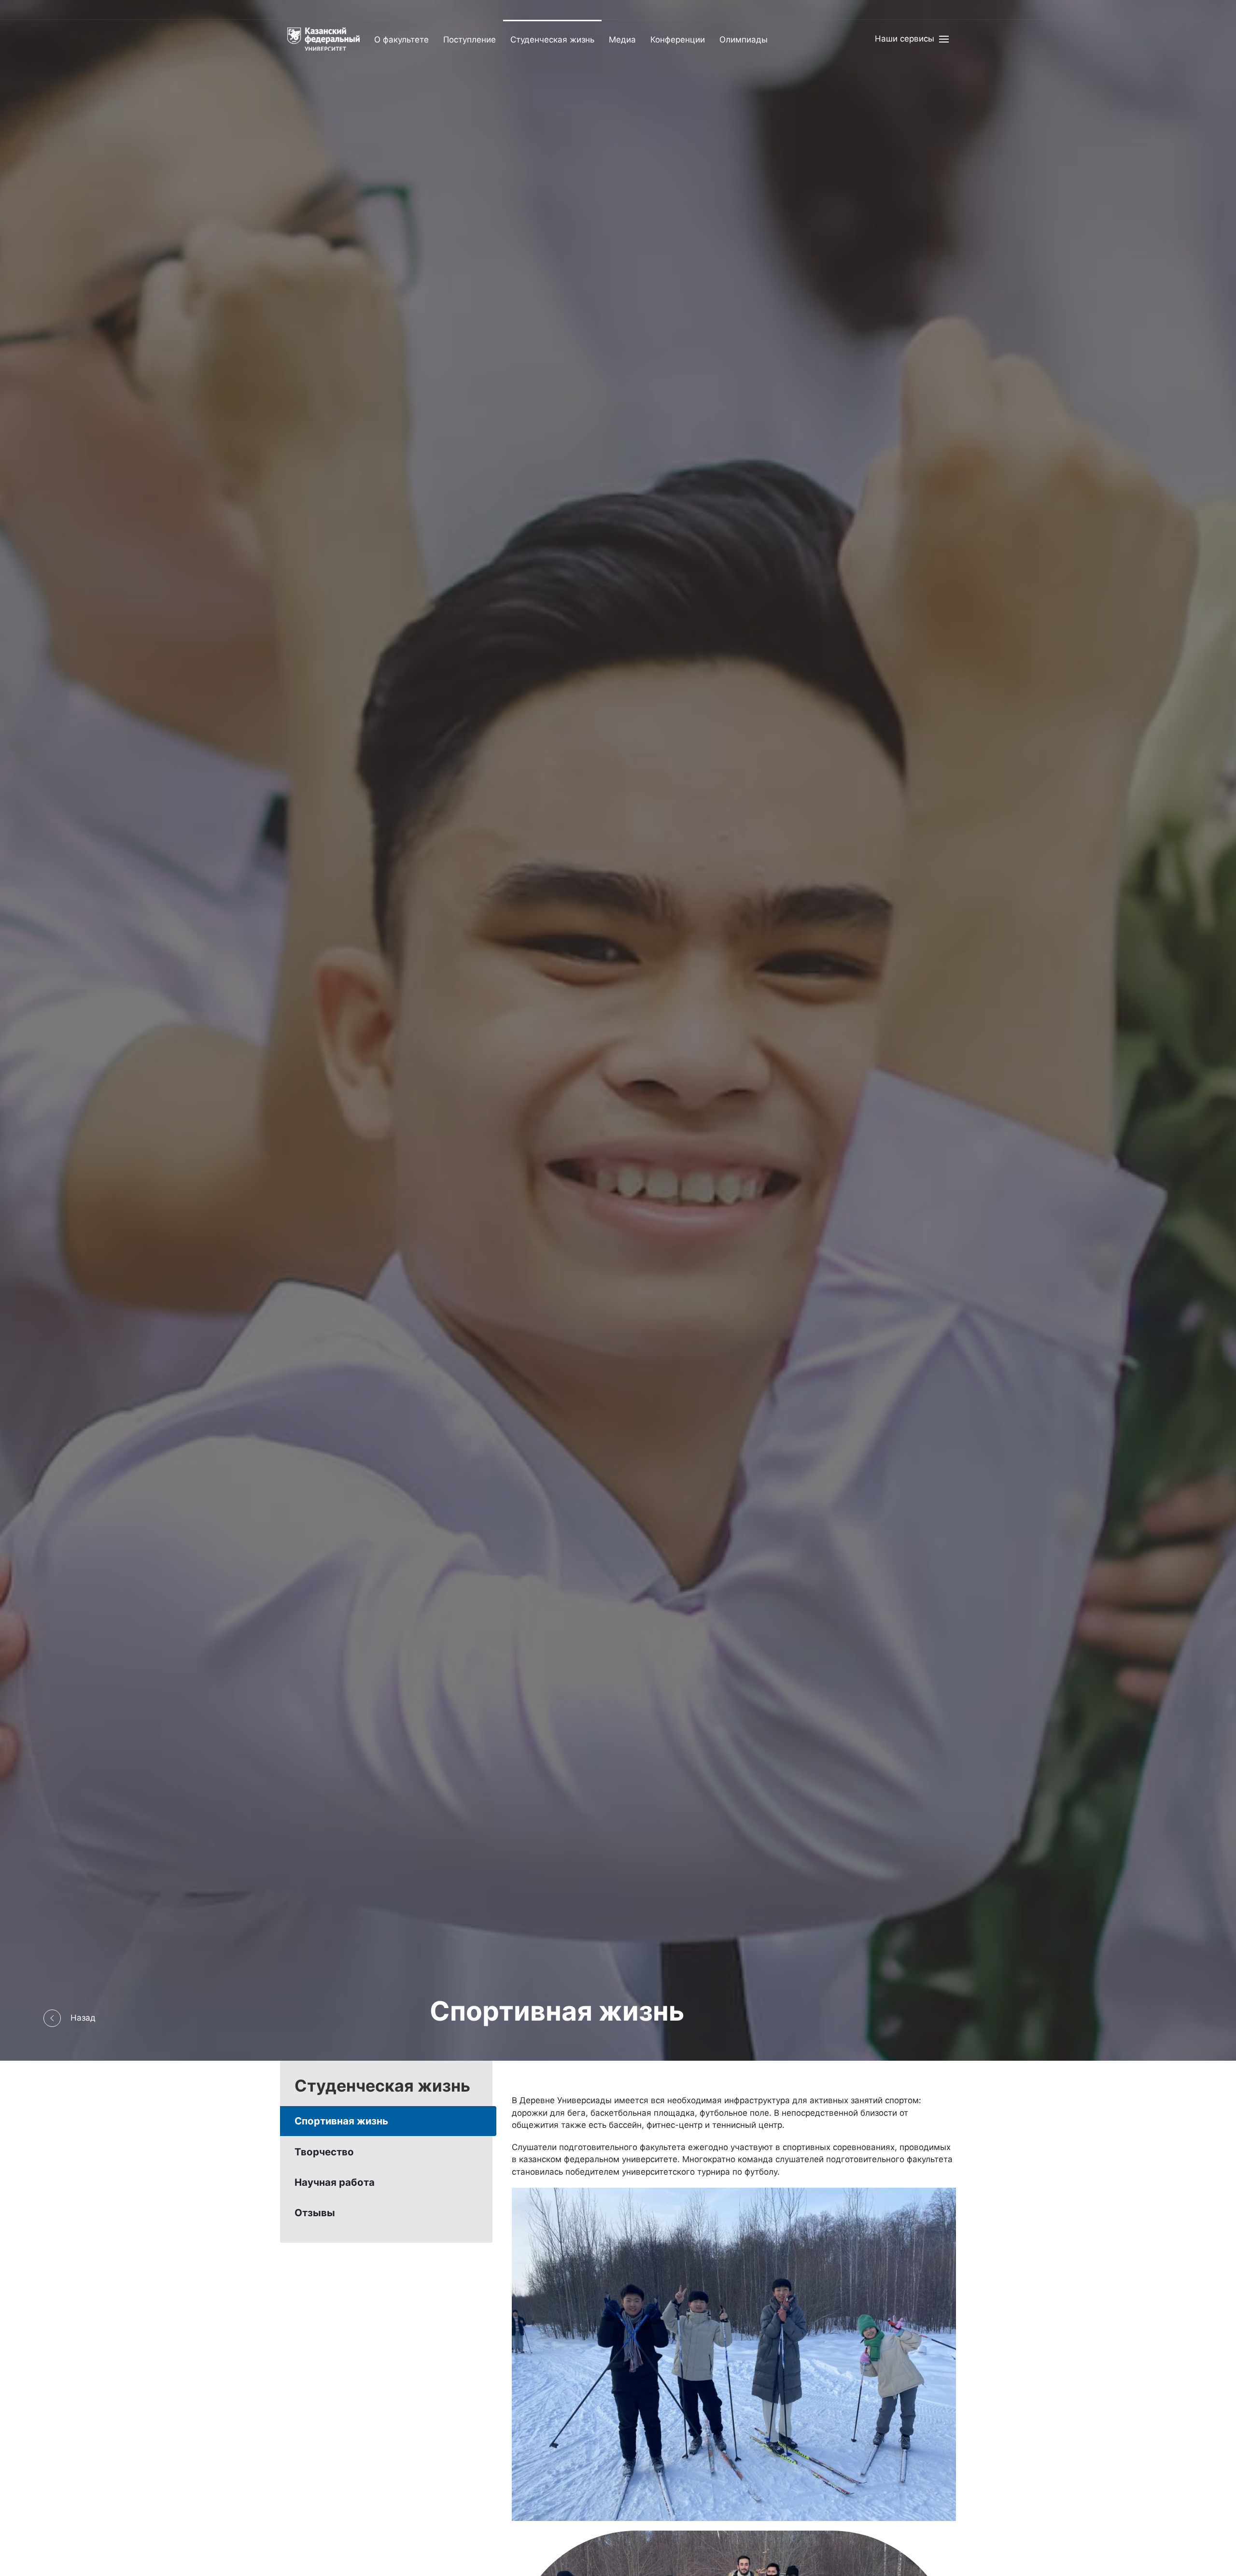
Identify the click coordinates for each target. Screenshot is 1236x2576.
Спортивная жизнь (341, 2121)
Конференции (678, 40)
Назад (83, 2018)
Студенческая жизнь (552, 40)
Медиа (622, 40)
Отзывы (315, 2213)
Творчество (324, 2152)
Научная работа (335, 2182)
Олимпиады (744, 40)
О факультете (401, 40)
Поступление (470, 40)
